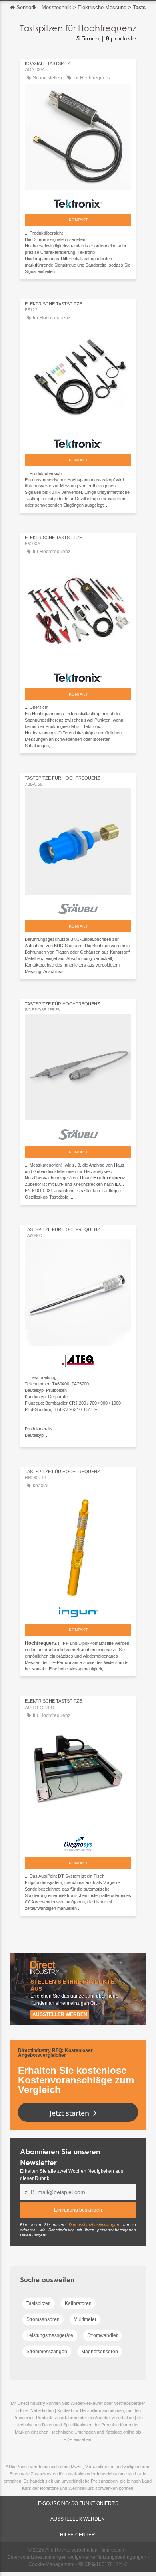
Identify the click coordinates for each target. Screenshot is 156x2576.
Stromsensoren (43, 2319)
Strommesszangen (47, 2352)
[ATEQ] (78, 1359)
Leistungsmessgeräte (50, 2335)
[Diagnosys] (78, 1842)
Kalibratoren (78, 2303)
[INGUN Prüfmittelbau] (78, 1610)
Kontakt (78, 220)
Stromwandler (102, 2335)
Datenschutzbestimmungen (94, 2225)
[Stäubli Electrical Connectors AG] (78, 907)
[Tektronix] (78, 201)
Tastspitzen (39, 2303)
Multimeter (85, 2319)
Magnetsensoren (100, 2352)
